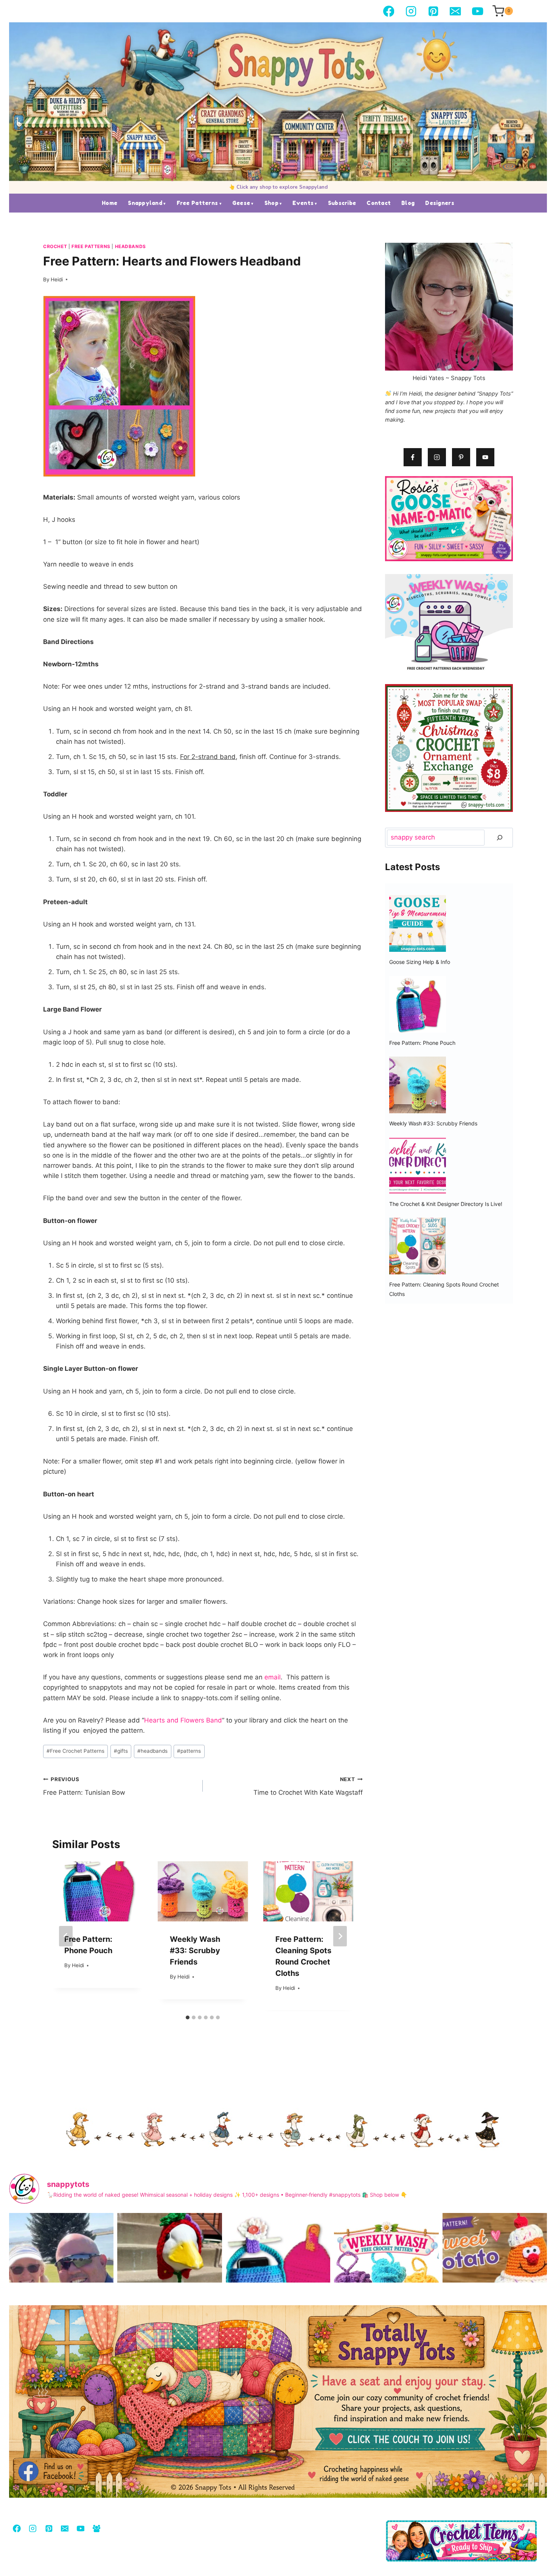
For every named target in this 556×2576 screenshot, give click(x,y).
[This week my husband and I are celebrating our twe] (61, 2283)
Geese (241, 203)
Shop (271, 203)
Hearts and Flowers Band (183, 1720)
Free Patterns (197, 203)
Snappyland (145, 203)
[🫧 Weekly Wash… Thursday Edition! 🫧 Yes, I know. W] (386, 2283)
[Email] (456, 11)
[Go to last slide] (66, 1936)
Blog (408, 203)
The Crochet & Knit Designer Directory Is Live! (446, 1204)
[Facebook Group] (96, 2528)
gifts (121, 1751)
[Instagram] (411, 11)
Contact (379, 203)
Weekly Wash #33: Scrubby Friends (195, 1951)
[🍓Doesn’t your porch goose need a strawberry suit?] (169, 2283)
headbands (152, 1751)
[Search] (500, 838)
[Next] (340, 1936)
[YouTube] (478, 11)
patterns (189, 1751)
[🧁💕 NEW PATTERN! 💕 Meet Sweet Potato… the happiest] (495, 2283)
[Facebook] (389, 11)
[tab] (188, 2017)
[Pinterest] (433, 11)
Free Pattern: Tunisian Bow (84, 1786)
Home (109, 203)
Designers (440, 203)
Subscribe (342, 203)
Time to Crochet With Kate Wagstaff (308, 1786)
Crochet (55, 246)
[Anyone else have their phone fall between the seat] (278, 2283)
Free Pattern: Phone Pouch (422, 1043)
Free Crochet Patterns (75, 1751)
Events (303, 203)
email (273, 1677)
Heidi (57, 279)
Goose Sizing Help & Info (420, 962)
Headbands (130, 246)
